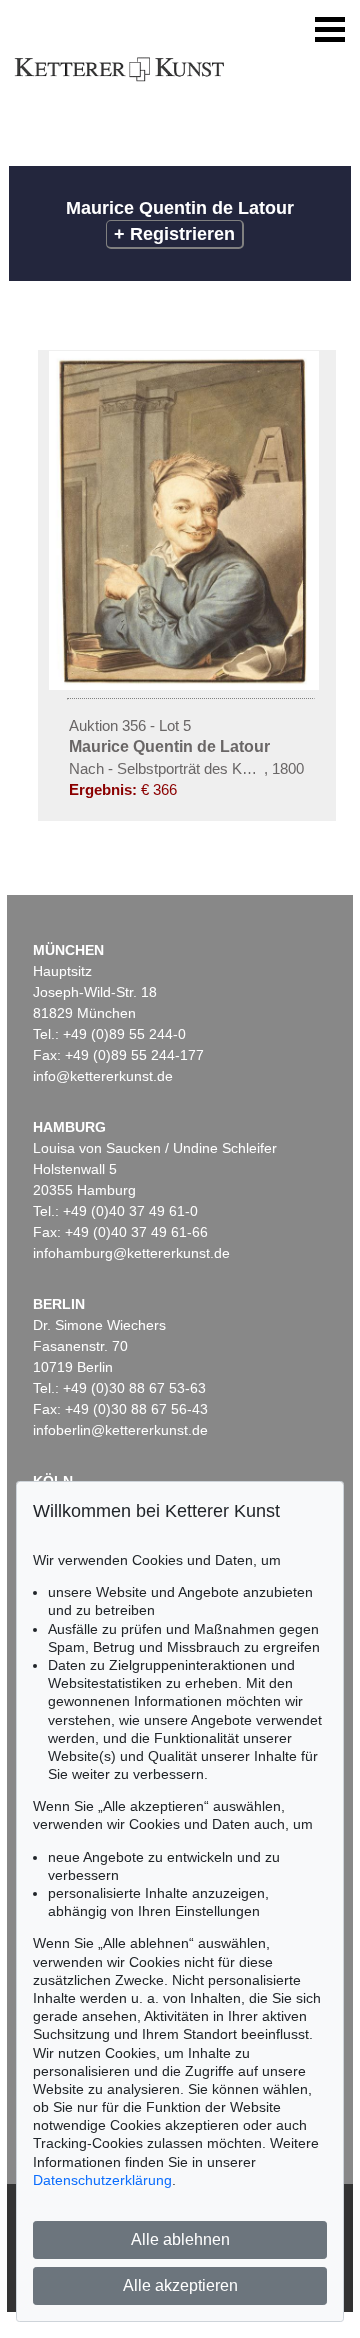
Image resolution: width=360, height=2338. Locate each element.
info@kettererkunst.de (103, 1076)
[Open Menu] (330, 30)
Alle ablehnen (180, 2239)
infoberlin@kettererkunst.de (120, 1430)
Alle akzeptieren (180, 2285)
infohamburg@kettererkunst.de (131, 1253)
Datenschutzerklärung (102, 2180)
